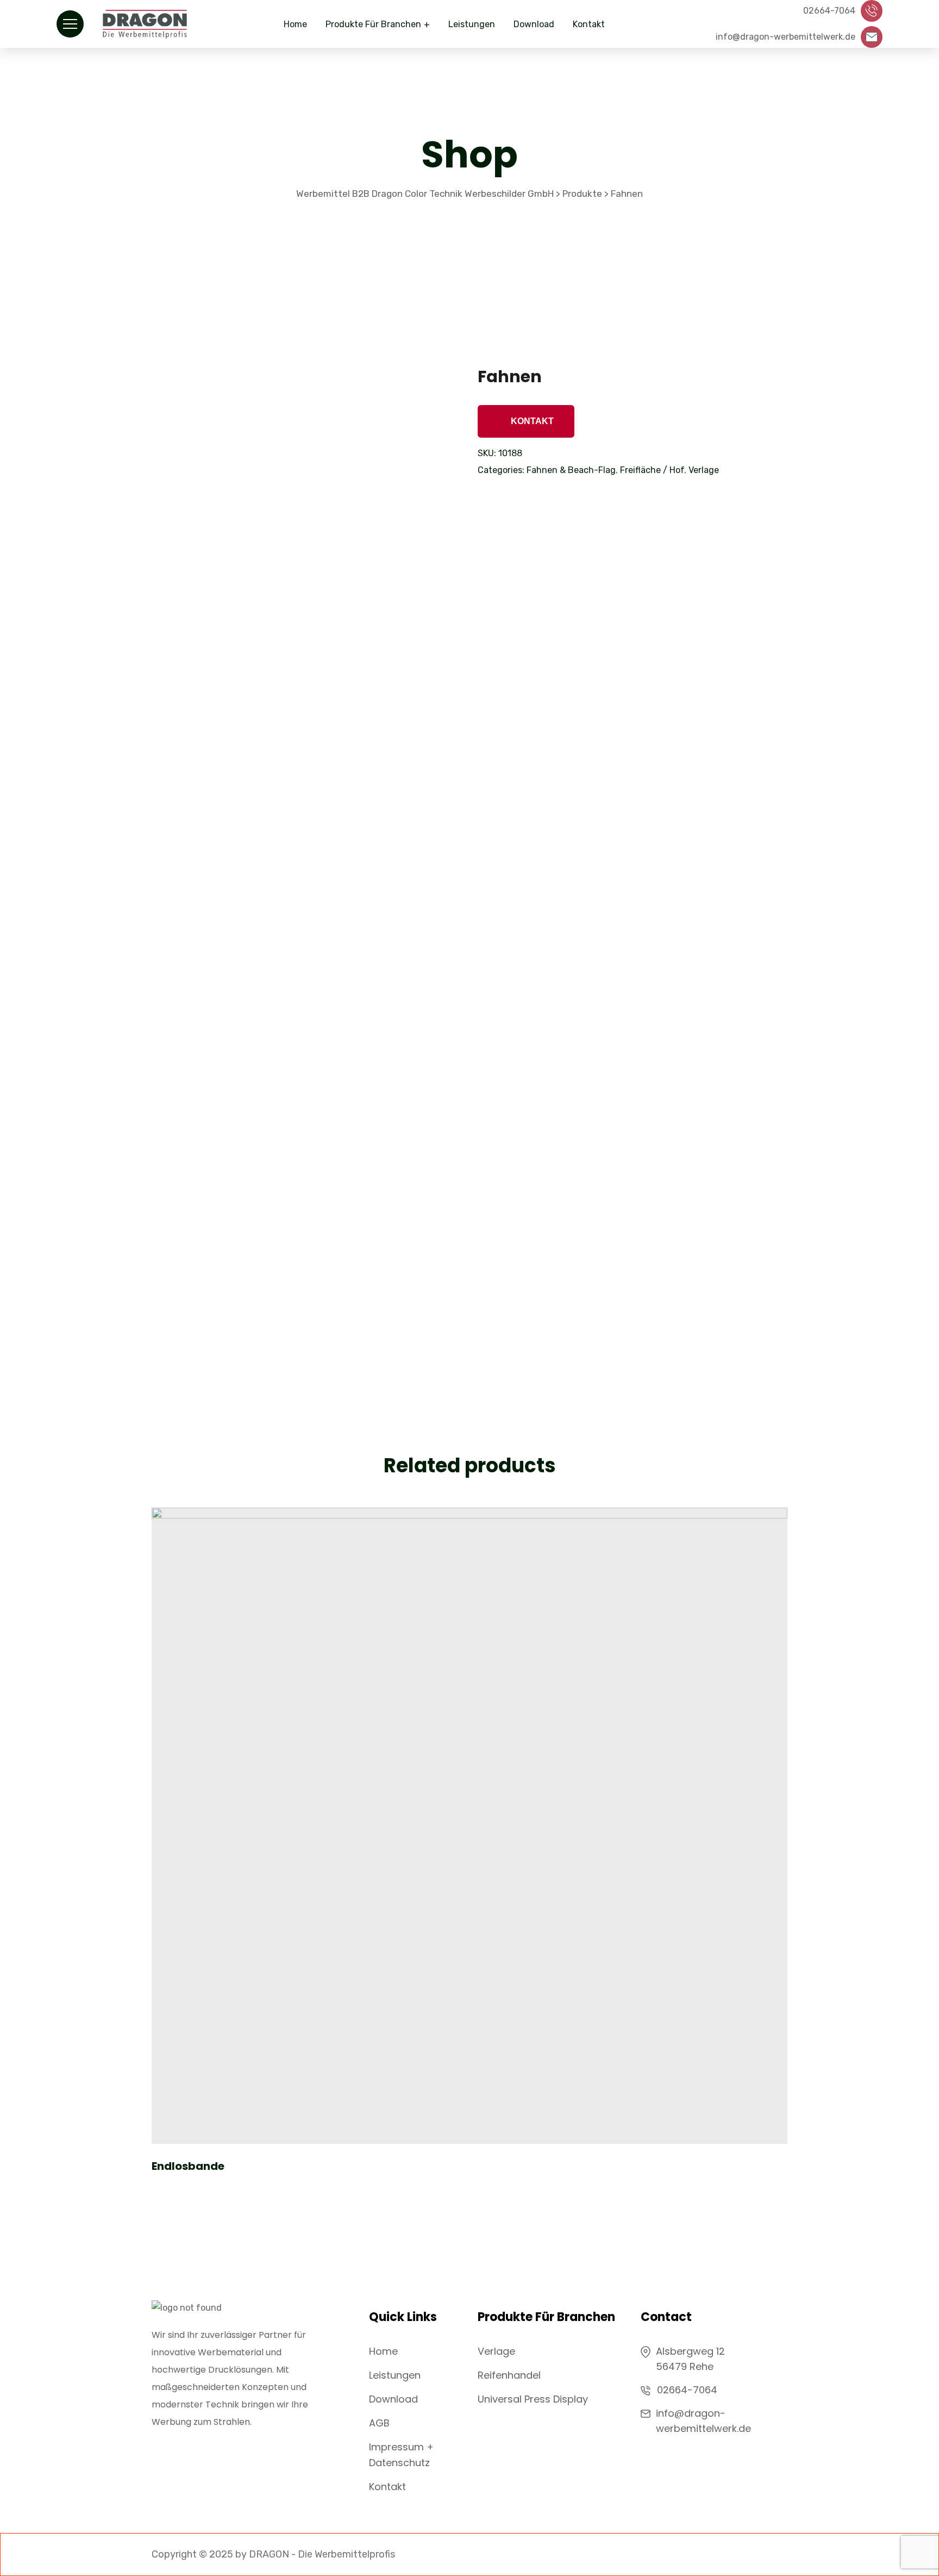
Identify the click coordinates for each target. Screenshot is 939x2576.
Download (534, 24)
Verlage (704, 470)
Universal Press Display (533, 2399)
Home (295, 24)
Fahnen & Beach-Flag (571, 470)
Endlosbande (188, 2166)
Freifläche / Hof (652, 470)
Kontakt (589, 24)
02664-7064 (687, 2390)
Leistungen (472, 24)
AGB (379, 2423)
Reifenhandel (509, 2375)
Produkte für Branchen (373, 24)
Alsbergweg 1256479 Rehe (690, 2359)
